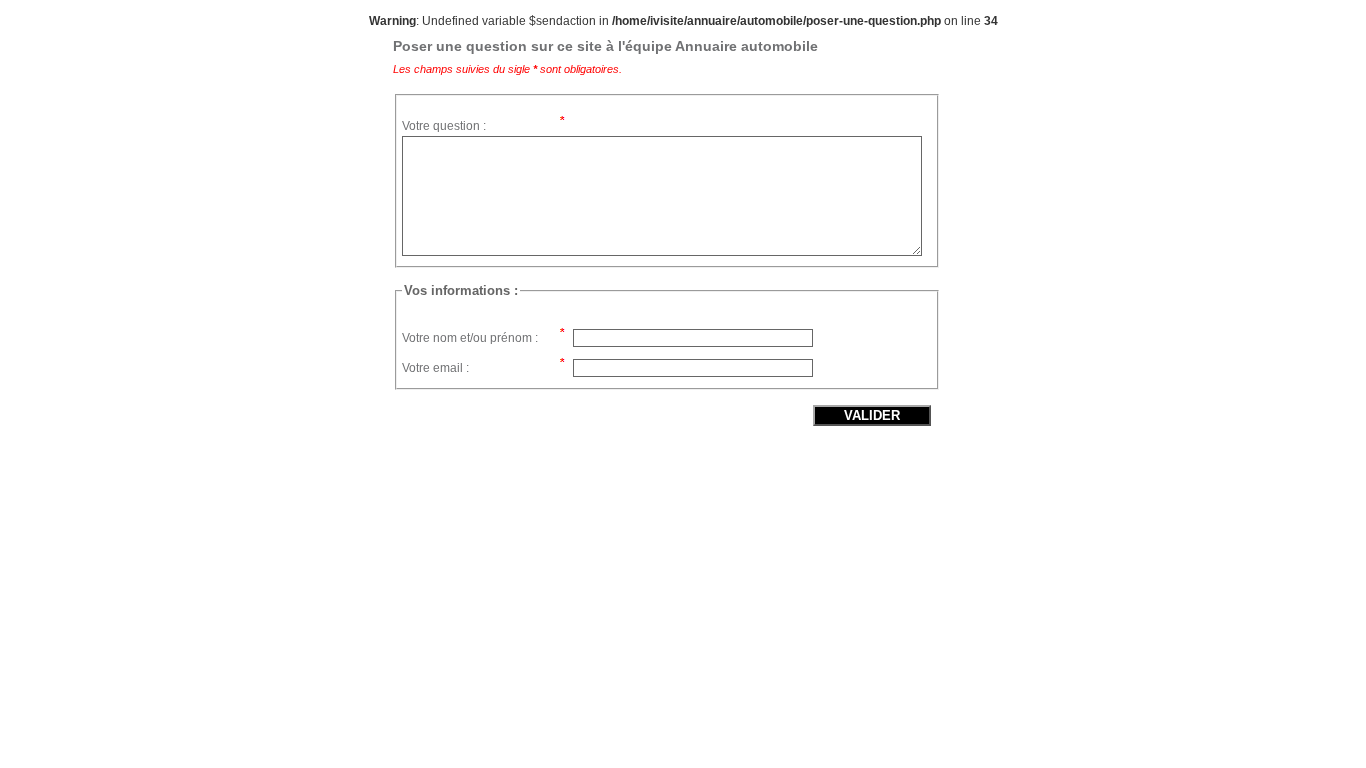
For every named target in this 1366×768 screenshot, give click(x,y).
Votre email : (435, 368)
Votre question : (444, 126)
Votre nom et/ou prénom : (470, 338)
